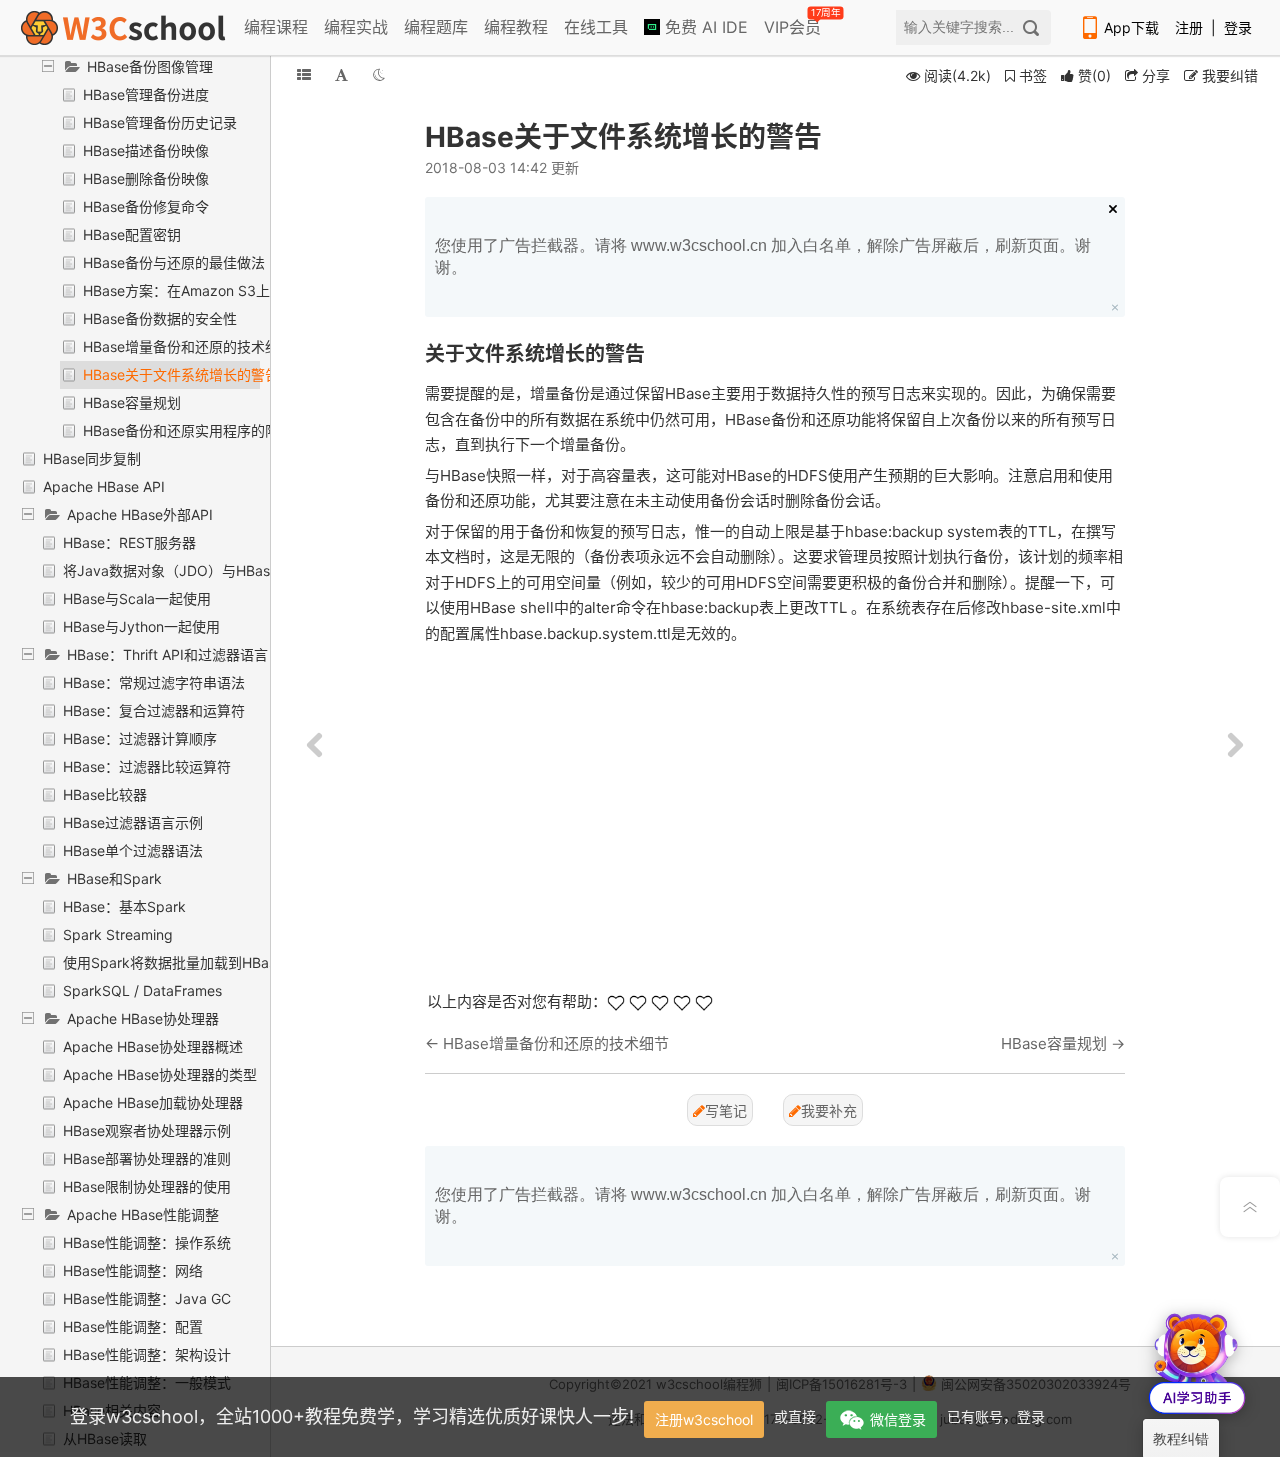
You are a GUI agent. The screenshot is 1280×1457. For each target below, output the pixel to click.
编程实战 (356, 27)
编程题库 (436, 27)
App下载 (1131, 27)
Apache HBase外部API (140, 514)
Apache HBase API (104, 486)
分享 (1154, 75)
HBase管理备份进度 (146, 94)
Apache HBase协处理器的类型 (160, 1074)
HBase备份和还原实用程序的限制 (188, 430)
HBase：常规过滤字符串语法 (154, 682)
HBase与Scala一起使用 (137, 598)
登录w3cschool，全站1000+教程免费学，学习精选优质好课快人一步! (352, 1416)
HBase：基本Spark (124, 906)
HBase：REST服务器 (129, 542)
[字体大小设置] (341, 74)
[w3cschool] (123, 27)
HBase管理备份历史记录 (160, 122)
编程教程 (516, 27)
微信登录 (898, 1419)
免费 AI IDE (704, 27)
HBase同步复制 (92, 458)
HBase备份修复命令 (146, 206)
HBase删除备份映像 (146, 178)
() (1094, 75)
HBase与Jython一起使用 (141, 626)
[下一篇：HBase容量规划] (1235, 746)
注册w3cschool (704, 1419)
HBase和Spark (114, 878)
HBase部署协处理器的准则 (147, 1158)
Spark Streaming (118, 934)
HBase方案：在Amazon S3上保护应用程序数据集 (239, 290)
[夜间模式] (379, 74)
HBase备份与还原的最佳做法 (174, 262)
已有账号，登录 (996, 1416)
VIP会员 (794, 23)
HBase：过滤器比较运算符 (147, 766)
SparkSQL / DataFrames (142, 990)
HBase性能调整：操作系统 (147, 1242)
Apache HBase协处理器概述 (153, 1046)
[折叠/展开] (304, 74)
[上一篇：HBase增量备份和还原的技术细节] (315, 746)
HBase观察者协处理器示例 (147, 1130)
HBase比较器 (105, 794)
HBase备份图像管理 (150, 66)
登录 (1238, 27)
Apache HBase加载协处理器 (153, 1102)
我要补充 (829, 1110)
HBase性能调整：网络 (133, 1270)
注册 (1189, 27)
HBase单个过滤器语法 (133, 850)
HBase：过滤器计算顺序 (140, 738)
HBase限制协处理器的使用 (147, 1186)
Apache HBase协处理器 (143, 1018)
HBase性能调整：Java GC (147, 1298)
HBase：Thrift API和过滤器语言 (167, 654)
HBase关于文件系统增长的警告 (181, 374)
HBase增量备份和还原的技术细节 (188, 346)
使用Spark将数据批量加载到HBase (173, 962)
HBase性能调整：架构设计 (147, 1354)
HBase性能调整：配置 (133, 1326)
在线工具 (596, 27)
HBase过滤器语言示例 (133, 822)
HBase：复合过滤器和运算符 (154, 710)
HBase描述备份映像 (146, 150)
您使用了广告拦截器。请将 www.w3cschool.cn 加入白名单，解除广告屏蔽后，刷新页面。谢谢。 (763, 256)
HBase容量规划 (132, 402)
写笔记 (726, 1110)
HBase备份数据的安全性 (160, 318)
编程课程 (276, 27)
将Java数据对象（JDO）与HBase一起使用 (198, 570)
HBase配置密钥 (132, 234)
